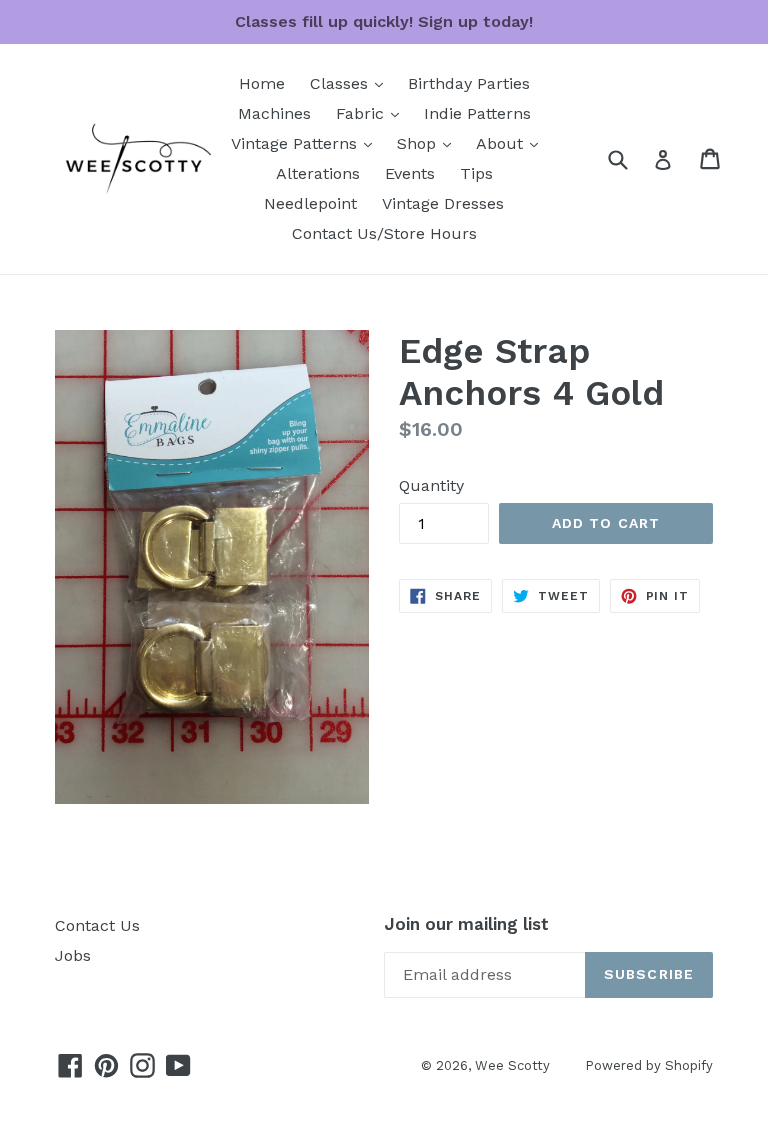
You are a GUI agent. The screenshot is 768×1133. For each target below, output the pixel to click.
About (512, 143)
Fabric (372, 113)
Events (410, 173)
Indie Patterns (477, 113)
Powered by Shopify (649, 1065)
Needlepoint (310, 203)
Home (262, 83)
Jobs (73, 955)
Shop (429, 143)
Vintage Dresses (443, 203)
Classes (351, 83)
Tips (476, 173)
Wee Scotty (512, 1065)
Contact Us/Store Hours (384, 233)
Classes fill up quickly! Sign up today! (384, 21)
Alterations (318, 173)
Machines (274, 113)
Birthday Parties (469, 83)
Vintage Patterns (306, 143)
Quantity (431, 485)
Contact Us (97, 925)
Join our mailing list (466, 924)
